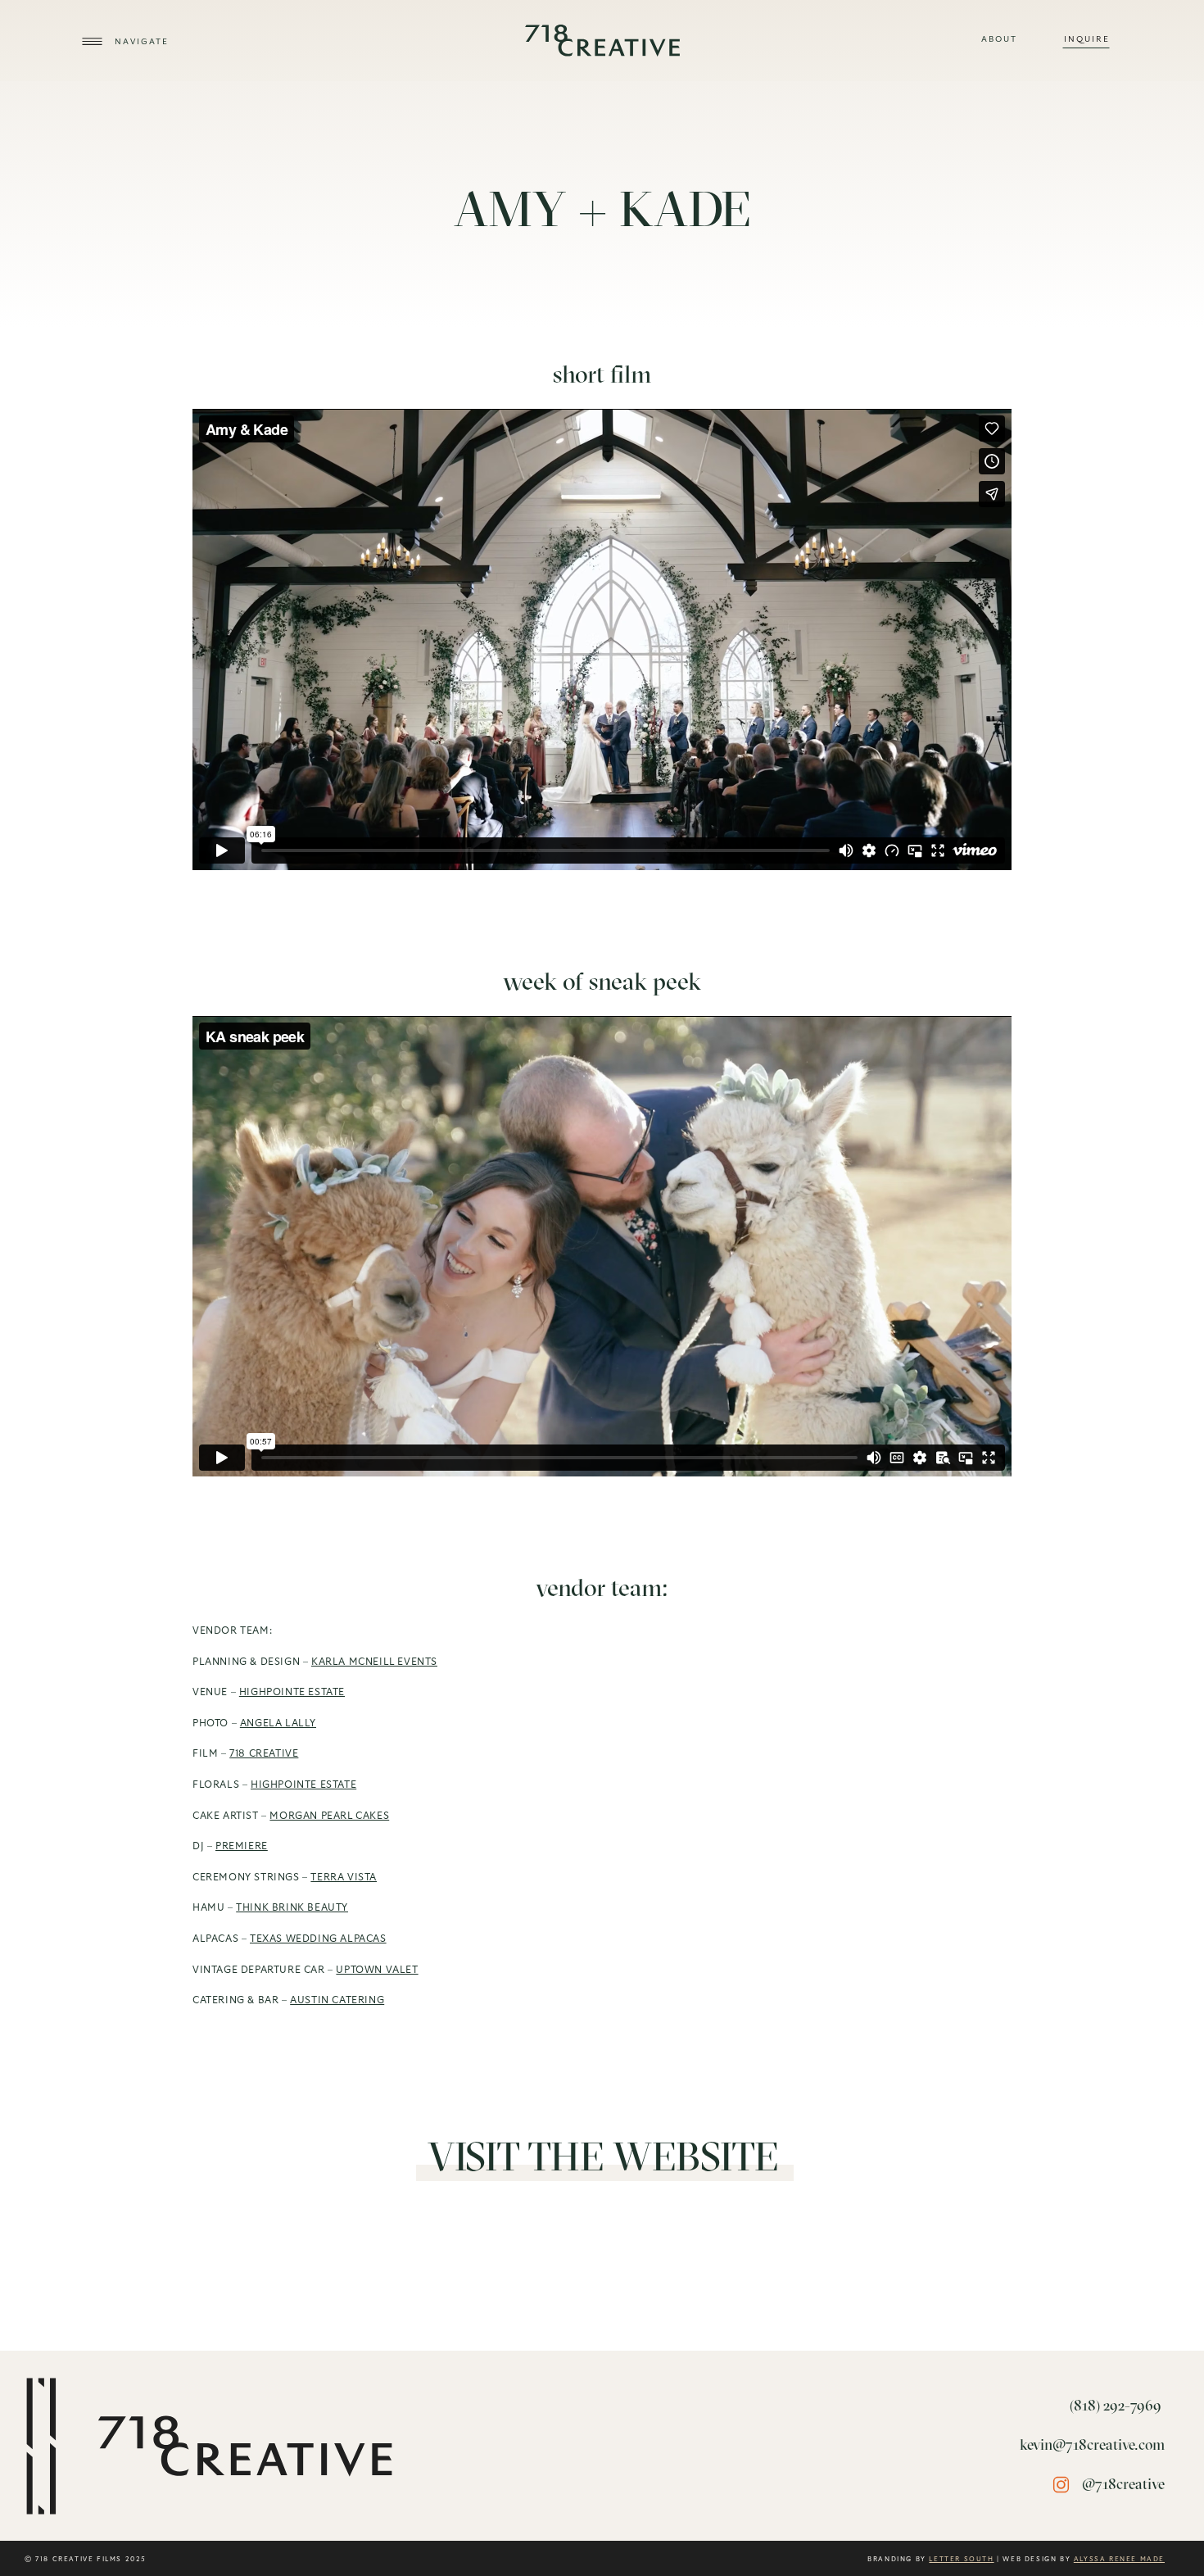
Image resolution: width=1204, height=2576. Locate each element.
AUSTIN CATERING (337, 2000)
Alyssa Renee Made (1119, 2560)
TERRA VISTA (344, 1877)
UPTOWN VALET (377, 1970)
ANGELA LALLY (278, 1723)
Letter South (961, 2560)
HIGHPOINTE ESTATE (292, 1692)
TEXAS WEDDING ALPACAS (318, 1939)
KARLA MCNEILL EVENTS (374, 1662)
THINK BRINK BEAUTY (292, 1907)
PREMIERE (242, 1846)
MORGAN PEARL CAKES (329, 1816)
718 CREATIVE (264, 1753)
